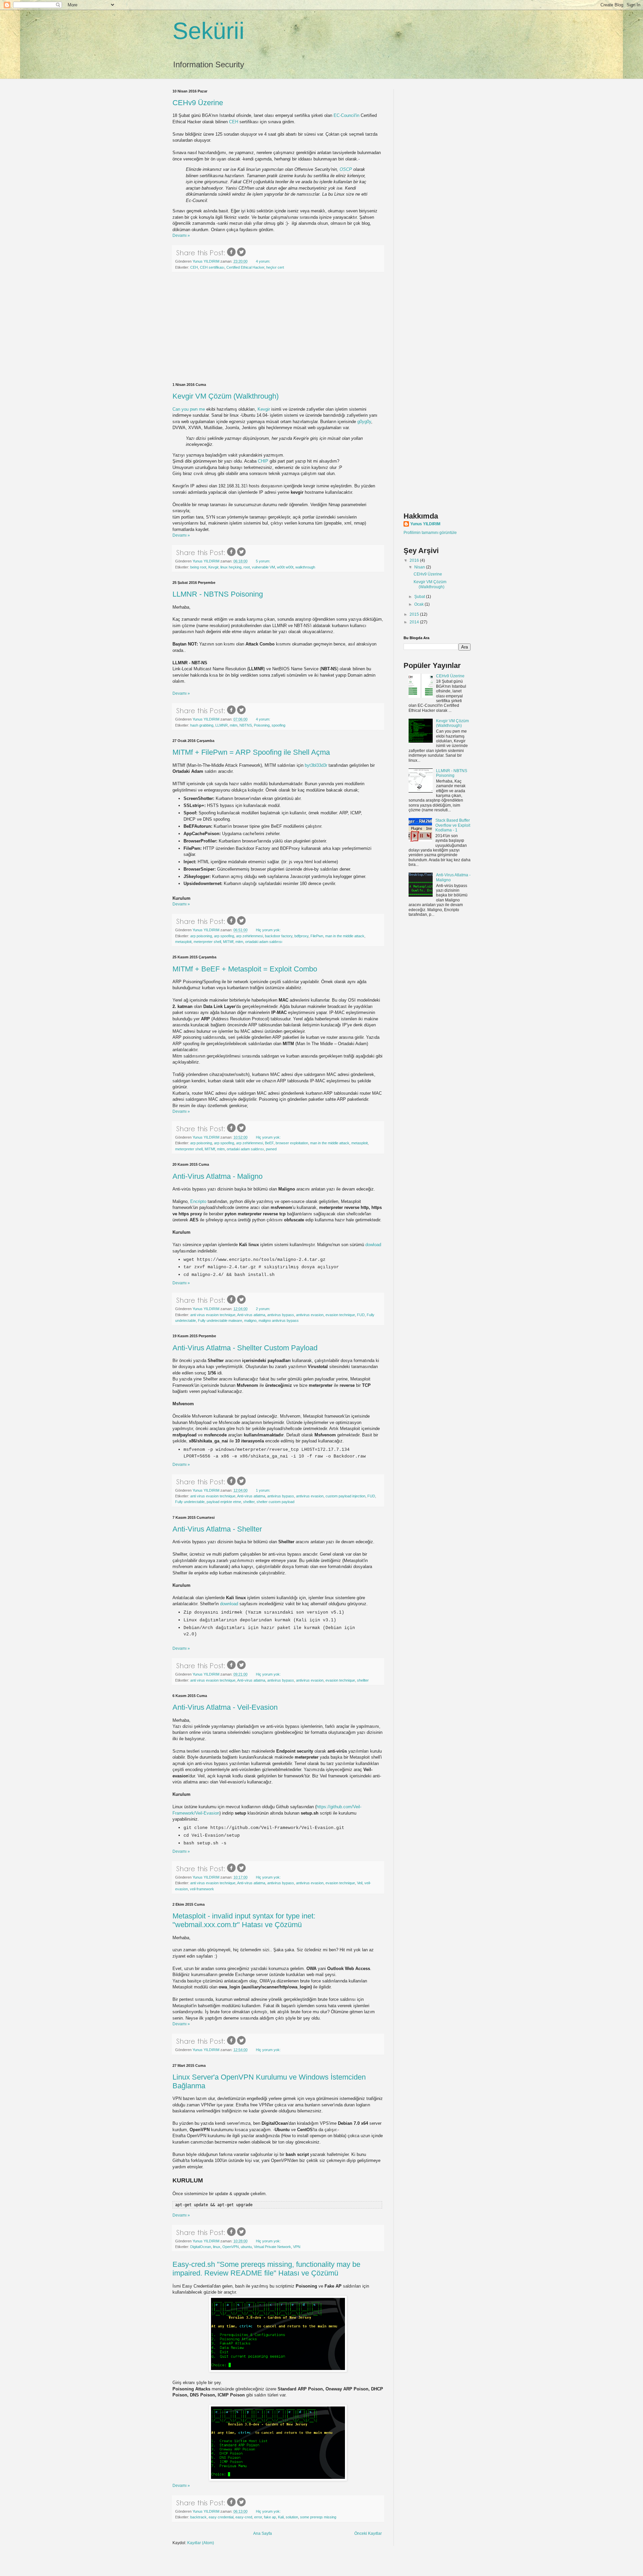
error (258, 2517)
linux (217, 2247)
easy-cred (244, 2517)
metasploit (183, 942)
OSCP (346, 169)
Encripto (199, 1201)
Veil (360, 1883)
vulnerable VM (263, 567)
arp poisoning (201, 936)
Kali (281, 2517)
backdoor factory (279, 936)
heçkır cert (275, 267)
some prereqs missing (318, 2517)
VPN (297, 2247)
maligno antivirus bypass (279, 1320)
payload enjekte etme (224, 1502)
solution (292, 2517)
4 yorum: (264, 261)
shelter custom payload (275, 1502)
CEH (234, 122)
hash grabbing (202, 725)
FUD (361, 1315)
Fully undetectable (190, 1502)
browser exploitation (292, 1143)
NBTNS (246, 725)
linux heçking (231, 567)
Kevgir (264, 409)
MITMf (228, 942)
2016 (415, 560)
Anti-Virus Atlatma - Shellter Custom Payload (245, 1348)
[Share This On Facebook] (231, 256)
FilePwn (317, 936)
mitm (234, 725)
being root (198, 567)
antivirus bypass (281, 1315)
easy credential (221, 2517)
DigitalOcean (201, 2247)
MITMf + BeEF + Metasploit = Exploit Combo (245, 969)
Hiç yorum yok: (269, 930)
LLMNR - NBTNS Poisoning (218, 594)
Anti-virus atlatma (251, 1315)
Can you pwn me (189, 409)
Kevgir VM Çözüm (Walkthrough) (226, 396)
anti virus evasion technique (213, 1315)
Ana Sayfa (263, 2533)
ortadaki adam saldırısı (264, 942)
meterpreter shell (207, 942)
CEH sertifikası (212, 267)
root (247, 567)
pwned (271, 1149)
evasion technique (340, 1315)
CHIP (263, 461)
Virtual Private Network (272, 2247)
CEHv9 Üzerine (198, 103)
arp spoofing (224, 936)
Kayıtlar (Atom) (201, 2543)
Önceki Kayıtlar (368, 2533)
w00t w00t (285, 567)
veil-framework (202, 1889)
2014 (415, 622)
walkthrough (305, 567)
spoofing (278, 725)
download (230, 1604)
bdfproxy (301, 936)
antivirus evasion (310, 1315)
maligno (250, 1320)
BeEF (269, 1143)
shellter (249, 1502)
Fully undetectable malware (220, 1320)
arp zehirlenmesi (249, 936)
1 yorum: (264, 1490)
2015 (415, 614)
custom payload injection (345, 1496)
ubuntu (246, 2247)
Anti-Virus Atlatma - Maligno (218, 1176)
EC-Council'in (346, 115)
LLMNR (222, 725)
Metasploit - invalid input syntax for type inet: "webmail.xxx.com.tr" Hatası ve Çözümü (244, 1920)
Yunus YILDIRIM (425, 524)
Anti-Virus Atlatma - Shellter (217, 1529)
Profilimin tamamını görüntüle (430, 533)
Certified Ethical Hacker (245, 267)
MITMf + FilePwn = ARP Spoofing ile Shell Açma (251, 752)
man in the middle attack (345, 936)
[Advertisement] (278, 328)
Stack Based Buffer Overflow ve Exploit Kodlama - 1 (453, 825)
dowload (373, 1245)
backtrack (198, 2517)
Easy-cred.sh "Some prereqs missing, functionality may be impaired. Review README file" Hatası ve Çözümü (266, 2269)
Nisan (420, 567)
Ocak (419, 604)
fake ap (270, 2517)
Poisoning (262, 725)
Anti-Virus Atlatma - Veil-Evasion (225, 1707)
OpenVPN (231, 2247)
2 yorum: (264, 1309)
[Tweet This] (241, 256)
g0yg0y (364, 422)
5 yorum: (264, 561)
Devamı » (181, 235)
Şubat (420, 597)
